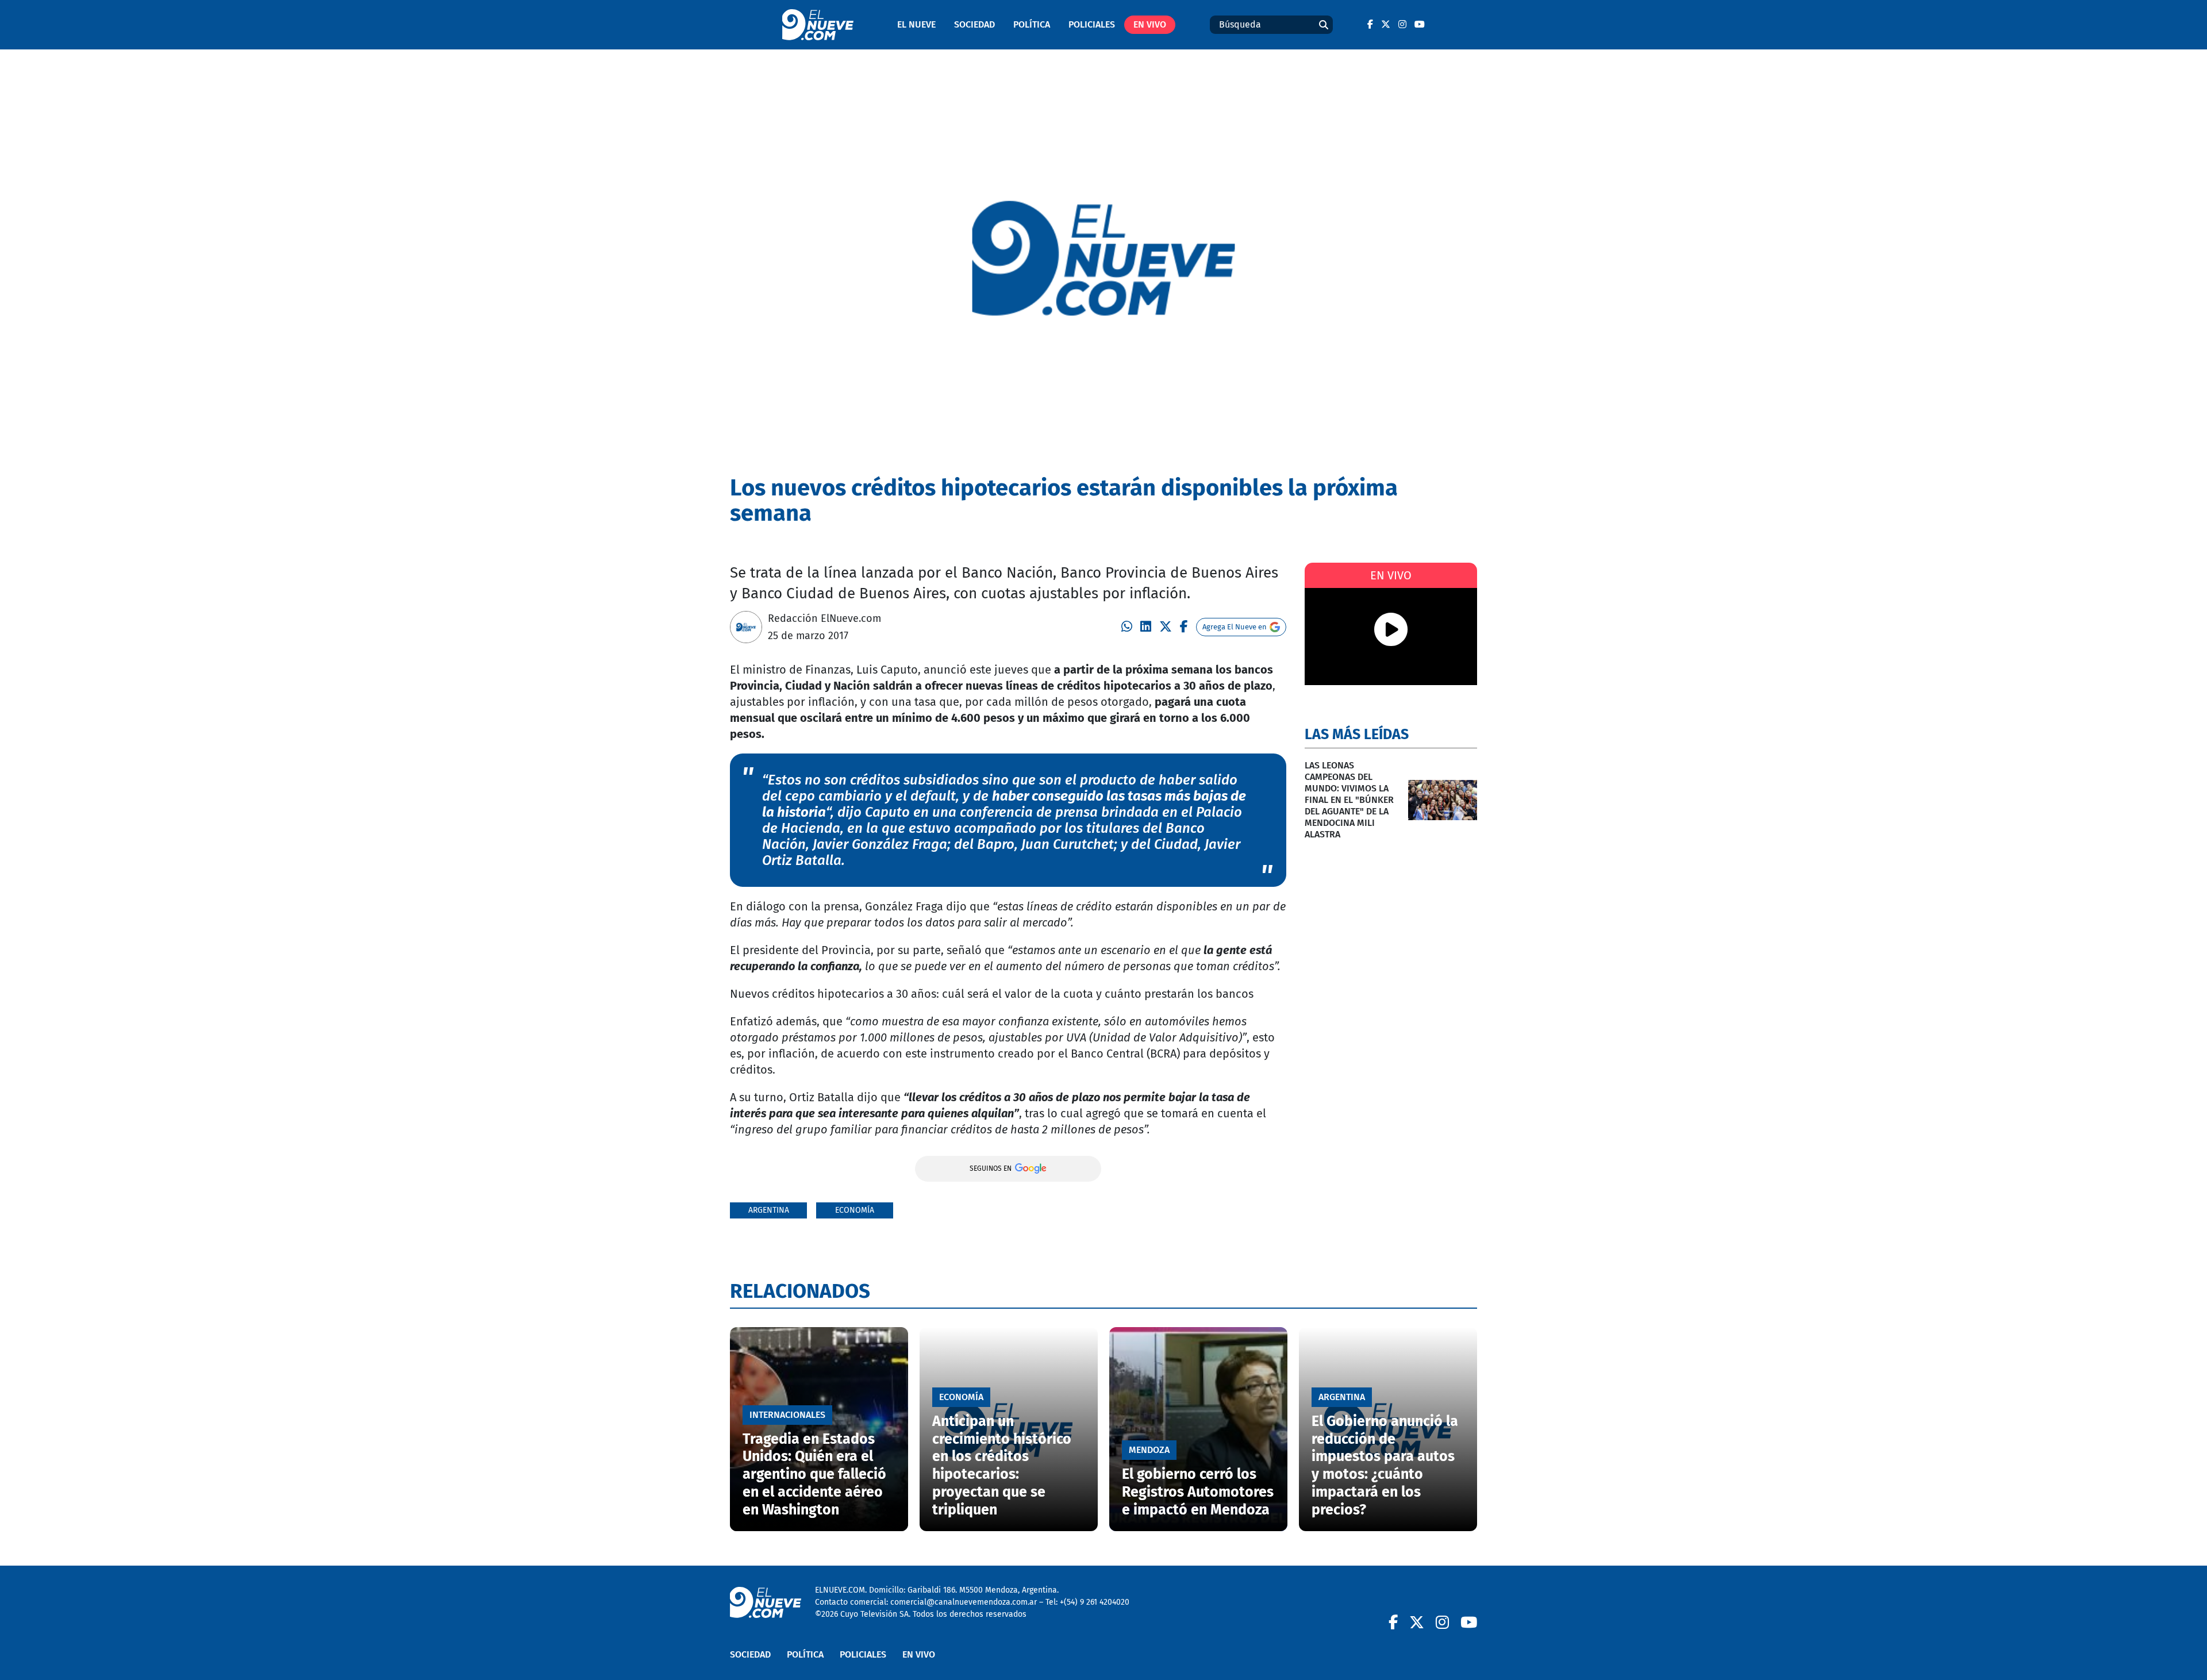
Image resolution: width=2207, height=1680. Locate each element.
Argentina (769, 1210)
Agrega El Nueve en (1235, 627)
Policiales (1092, 24)
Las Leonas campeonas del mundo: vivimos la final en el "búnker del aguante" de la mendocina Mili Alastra (1349, 800)
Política (1032, 24)
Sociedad (974, 24)
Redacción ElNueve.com (824, 618)
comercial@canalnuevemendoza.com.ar (964, 1602)
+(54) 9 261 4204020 (1095, 1602)
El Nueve (916, 24)
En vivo (1150, 24)
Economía (855, 1210)
